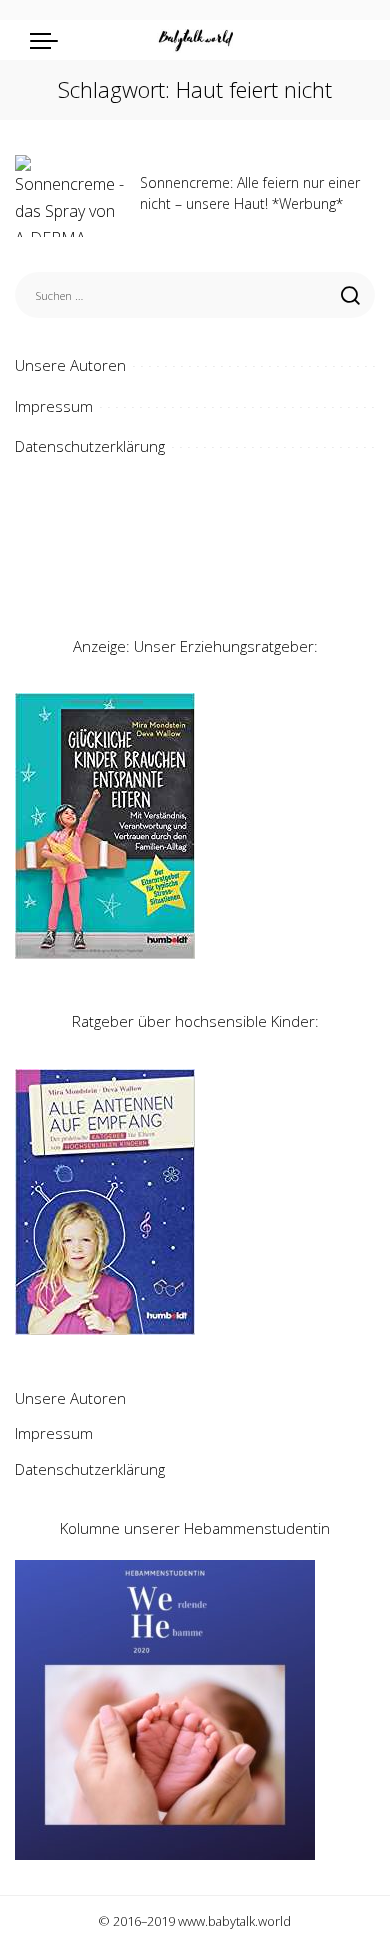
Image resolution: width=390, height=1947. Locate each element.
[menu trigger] (49, 40)
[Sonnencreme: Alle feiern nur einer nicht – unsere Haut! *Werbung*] (70, 196)
